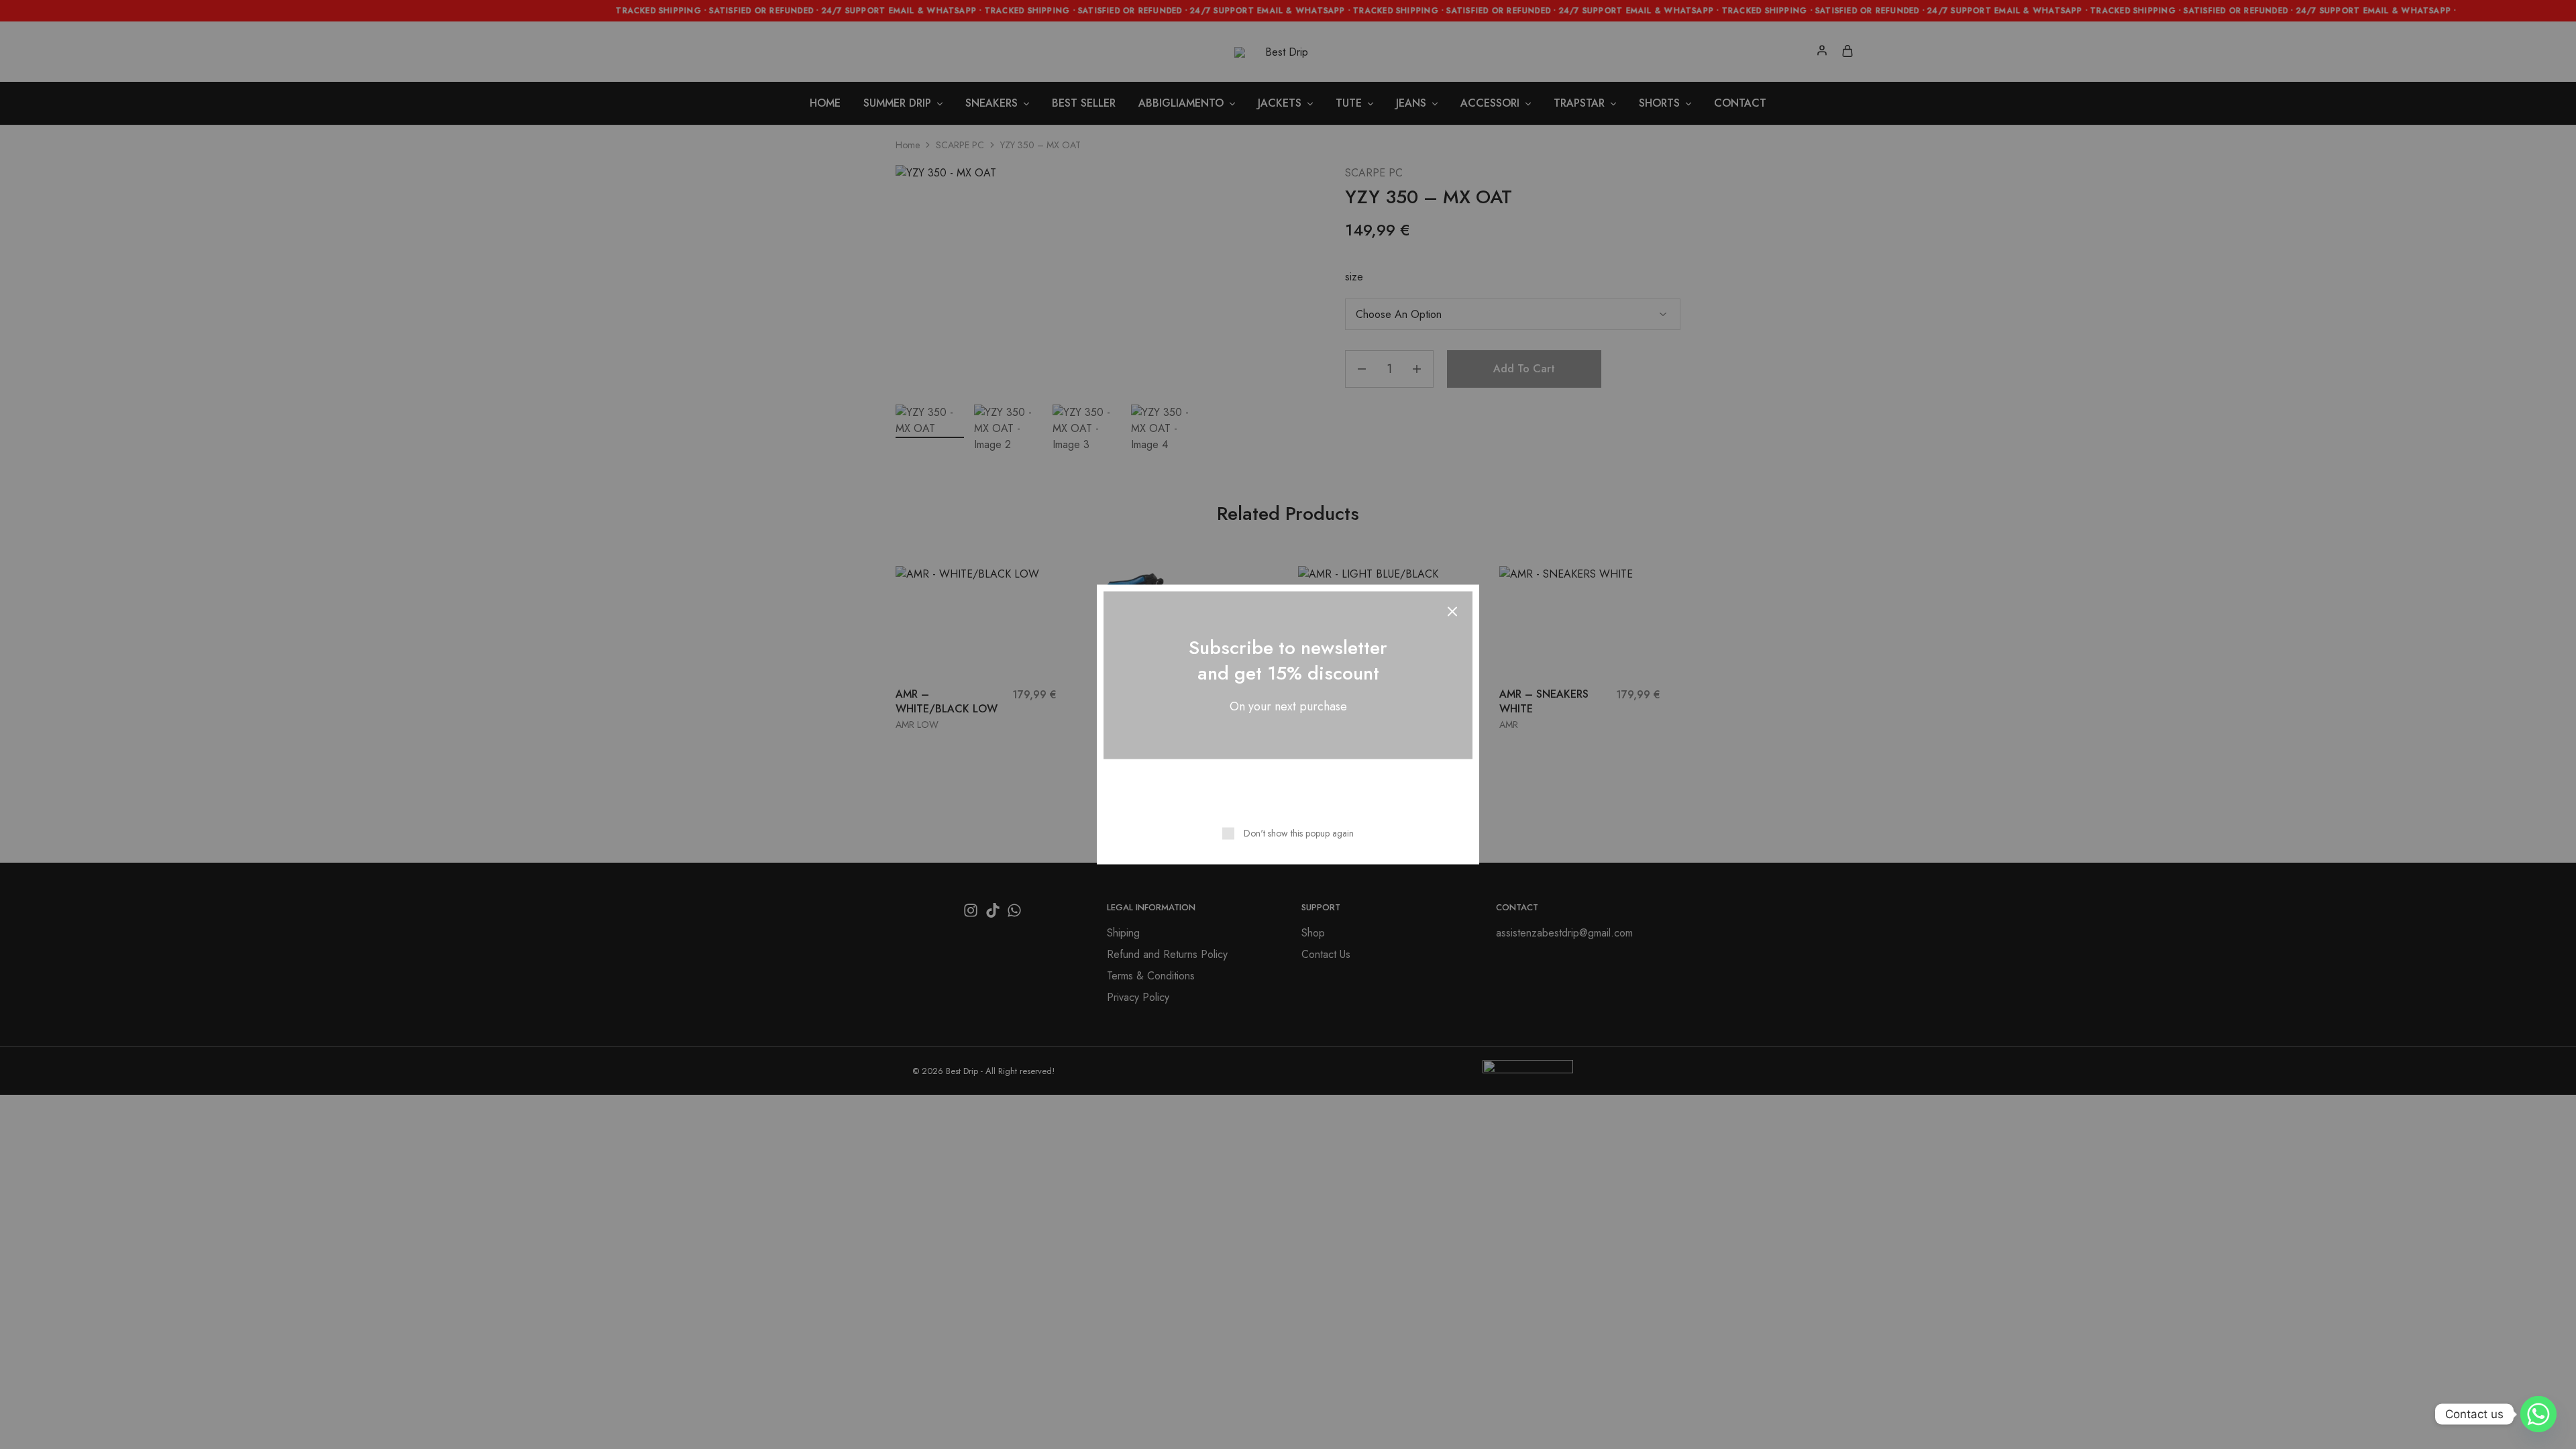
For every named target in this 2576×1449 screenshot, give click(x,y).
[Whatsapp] (2538, 1414)
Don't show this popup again (1299, 833)
